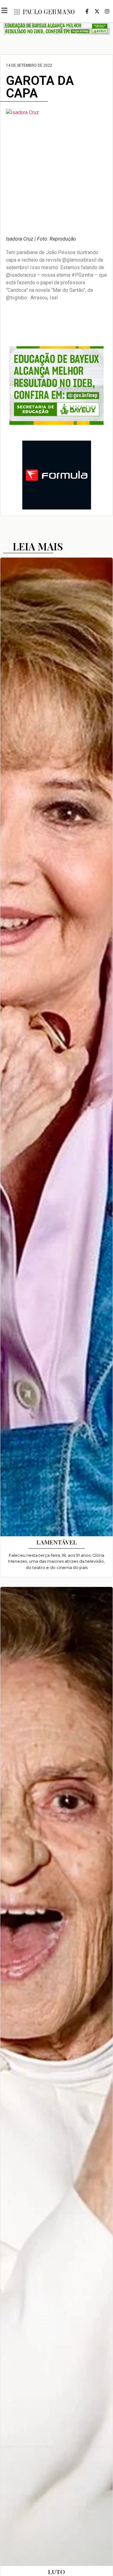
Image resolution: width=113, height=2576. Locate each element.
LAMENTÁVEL (57, 1542)
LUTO (56, 2572)
